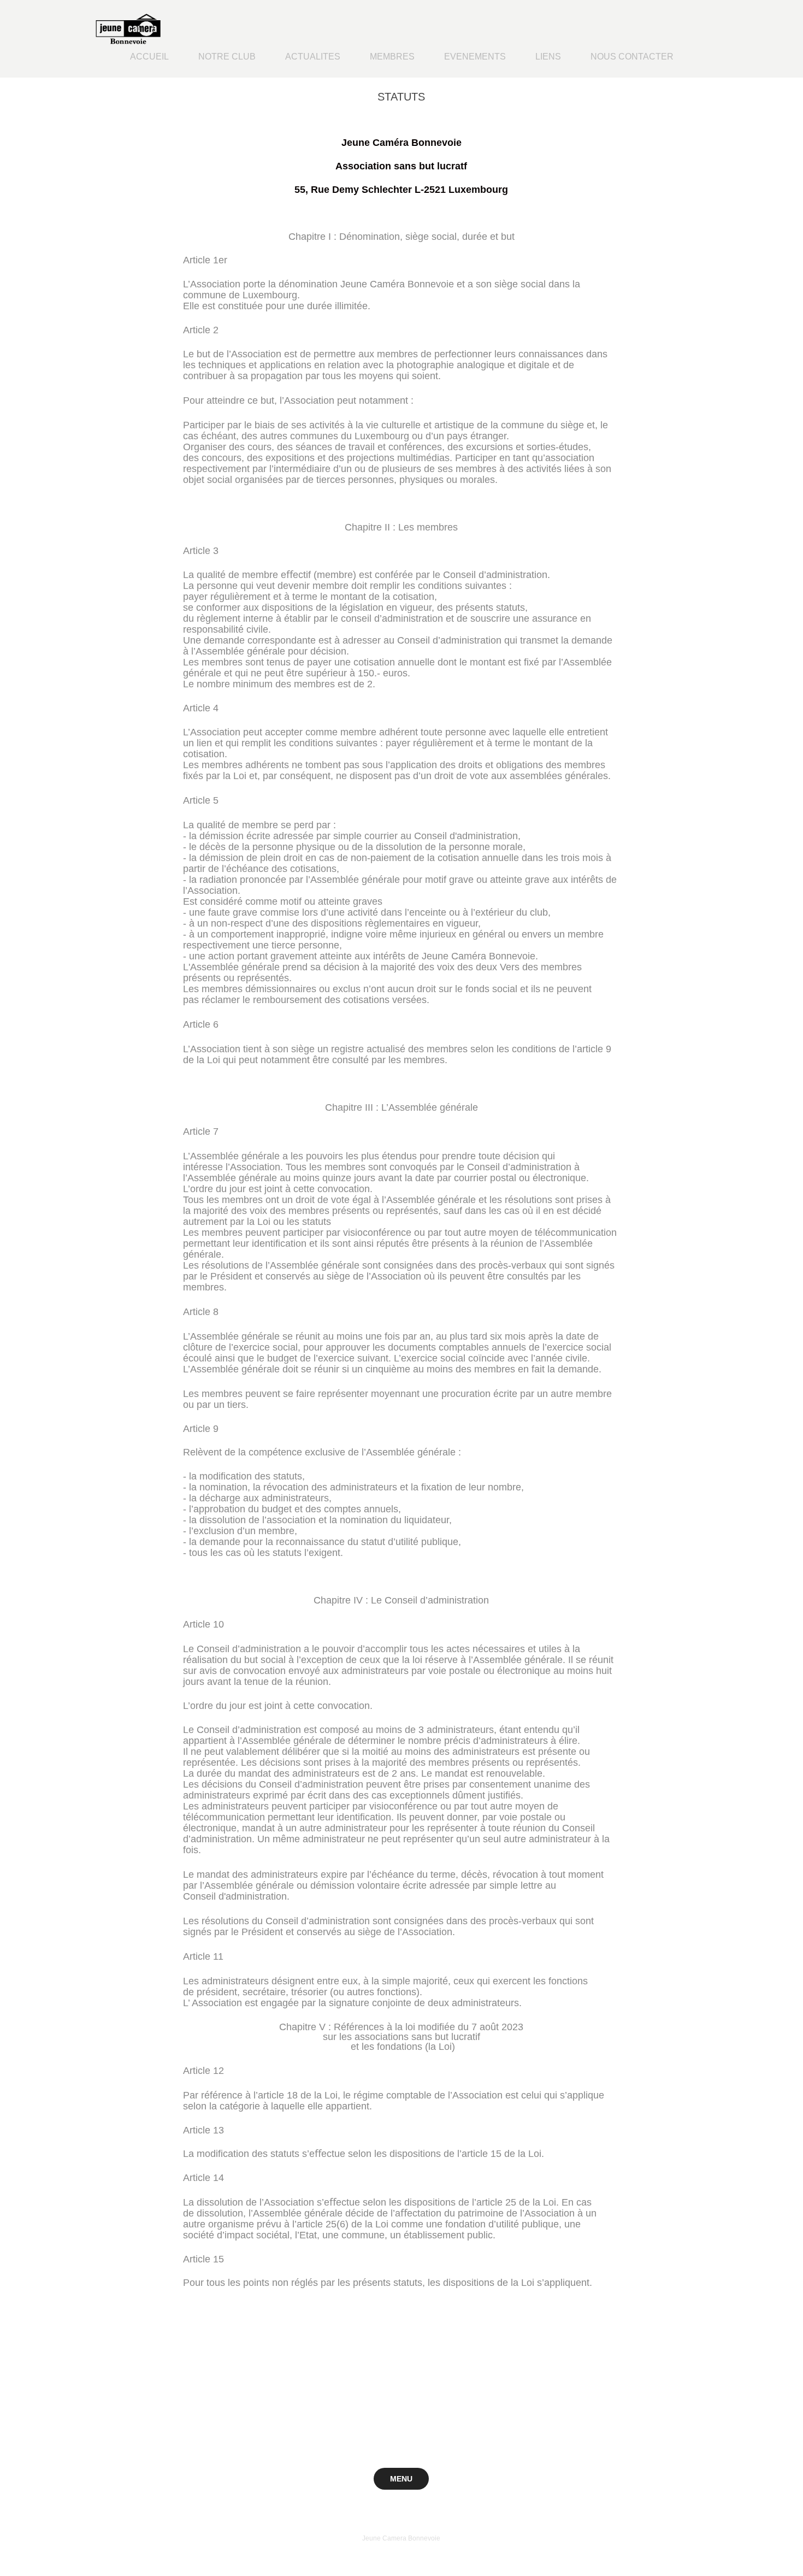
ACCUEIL (149, 57)
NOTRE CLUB (227, 57)
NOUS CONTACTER (632, 57)
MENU (401, 2479)
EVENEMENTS (475, 57)
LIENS (548, 57)
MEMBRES (392, 57)
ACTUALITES (313, 57)
